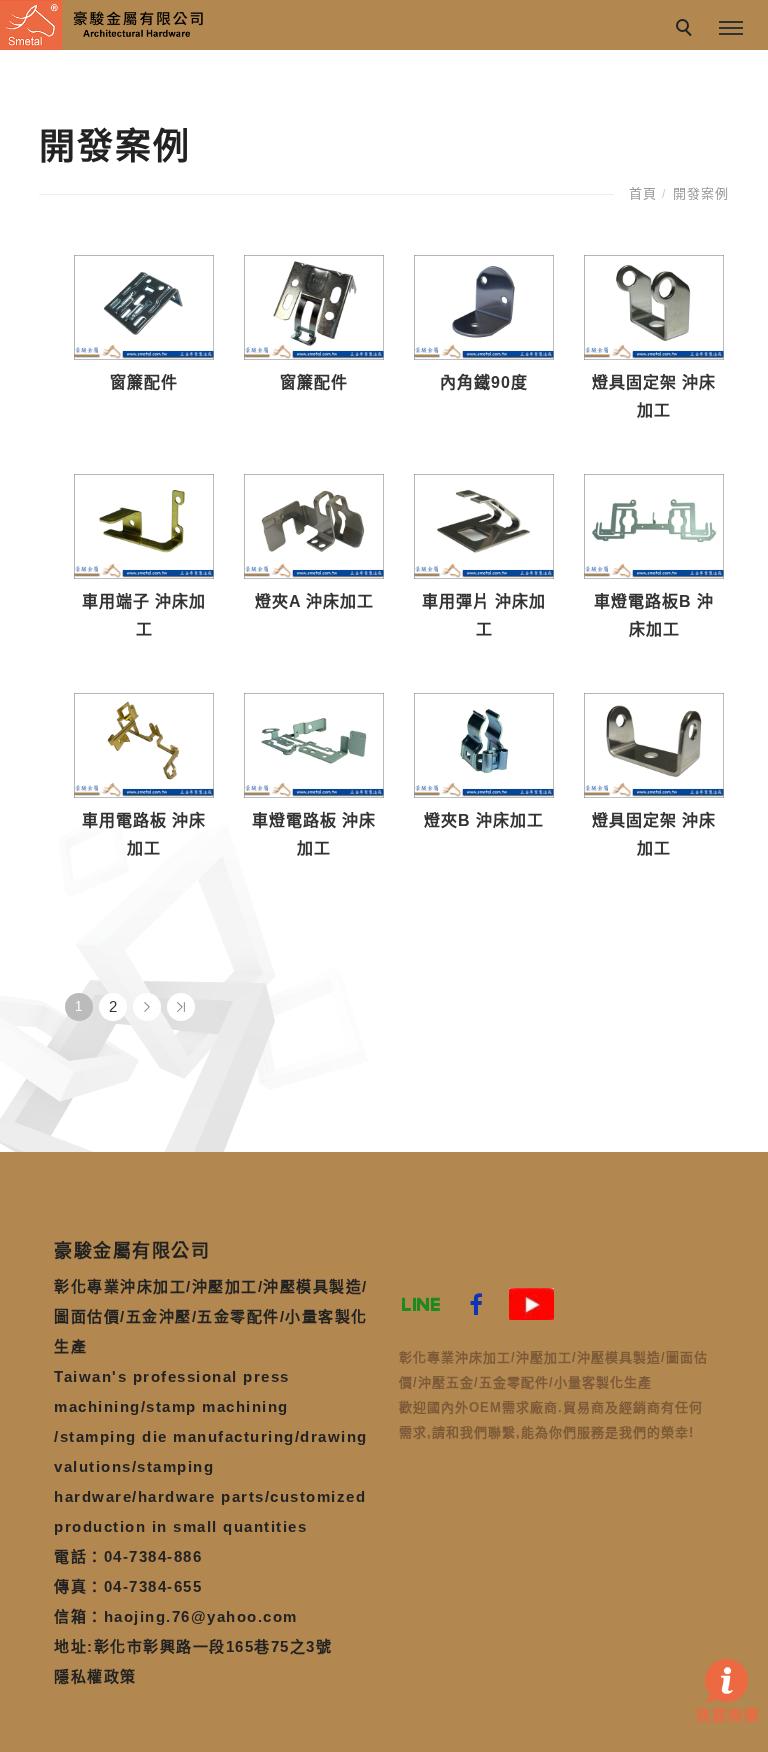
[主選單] (731, 29)
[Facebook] (476, 1304)
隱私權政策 (95, 1676)
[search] (687, 30)
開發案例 (701, 193)
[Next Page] (147, 1007)
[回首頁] (105, 25)
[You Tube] (531, 1304)
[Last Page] (181, 1007)
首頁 (643, 193)
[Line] (421, 1304)
